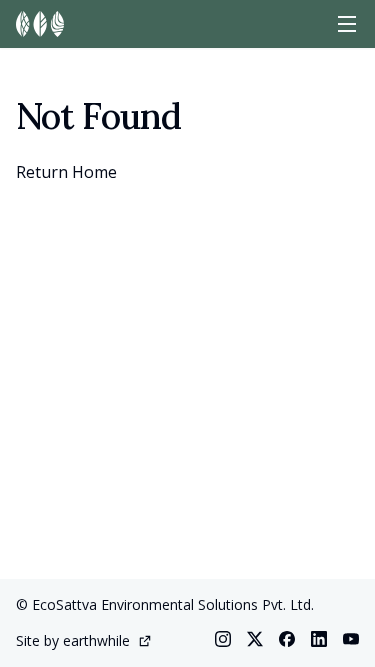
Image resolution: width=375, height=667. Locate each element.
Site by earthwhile (73, 640)
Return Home (66, 172)
